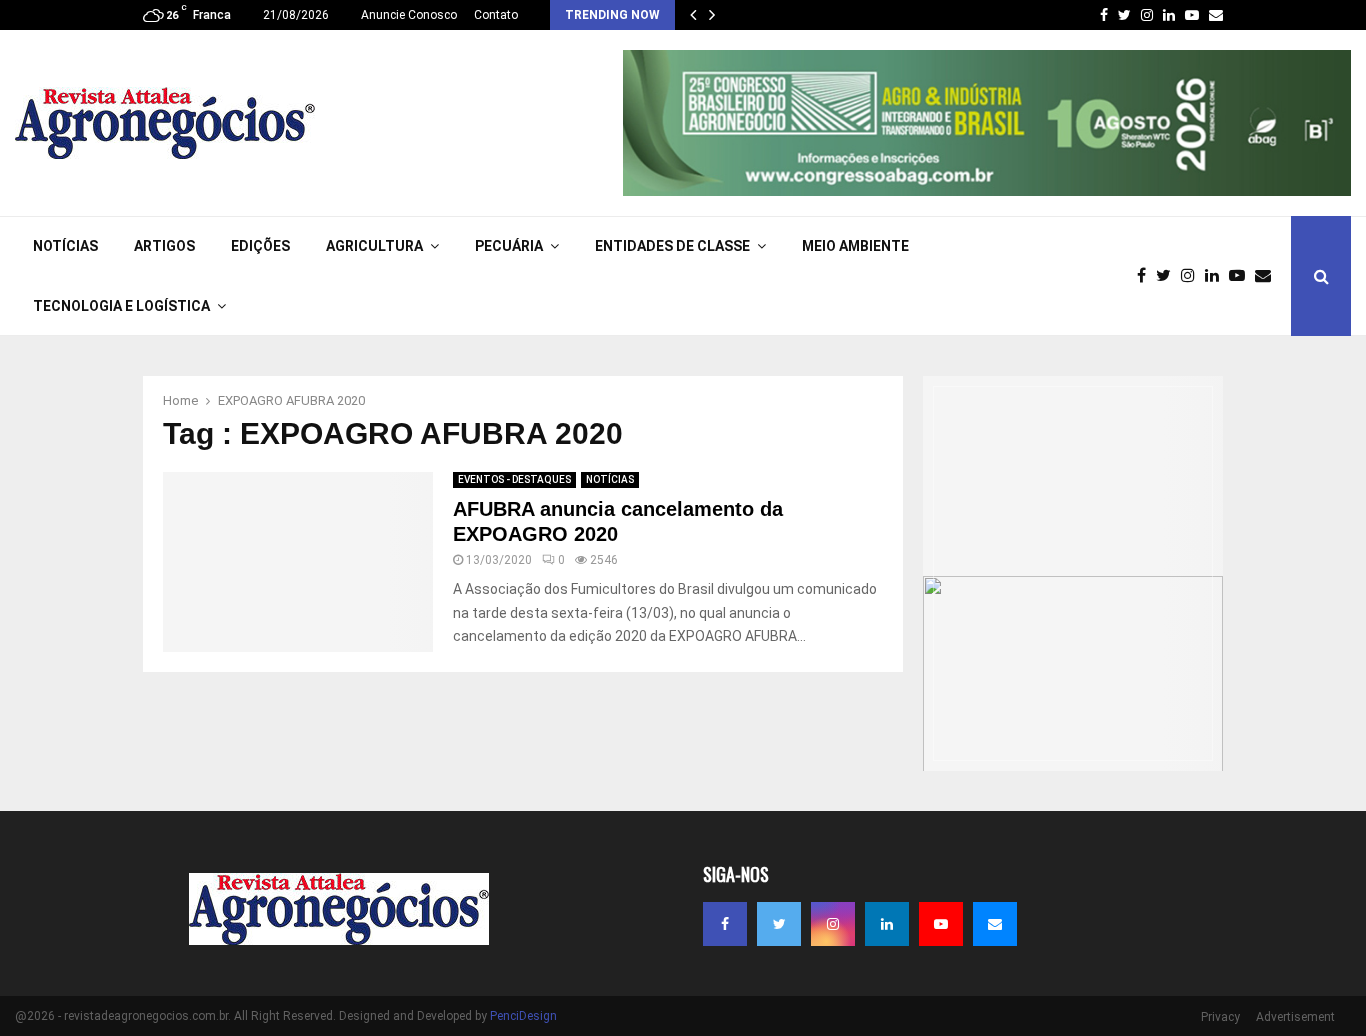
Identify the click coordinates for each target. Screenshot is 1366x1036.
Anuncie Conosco (409, 15)
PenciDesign (523, 1016)
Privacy (1220, 1017)
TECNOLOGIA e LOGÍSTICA (121, 306)
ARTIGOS (164, 246)
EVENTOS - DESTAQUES (514, 479)
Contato (496, 15)
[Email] (1268, 276)
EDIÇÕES (260, 246)
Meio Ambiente (855, 246)
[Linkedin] (1217, 276)
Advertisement (1295, 1017)
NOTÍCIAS (65, 246)
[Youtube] (1242, 276)
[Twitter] (1168, 276)
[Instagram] (1193, 276)
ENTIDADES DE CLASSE (672, 246)
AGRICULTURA (374, 246)
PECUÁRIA (509, 246)
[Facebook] (1146, 276)
